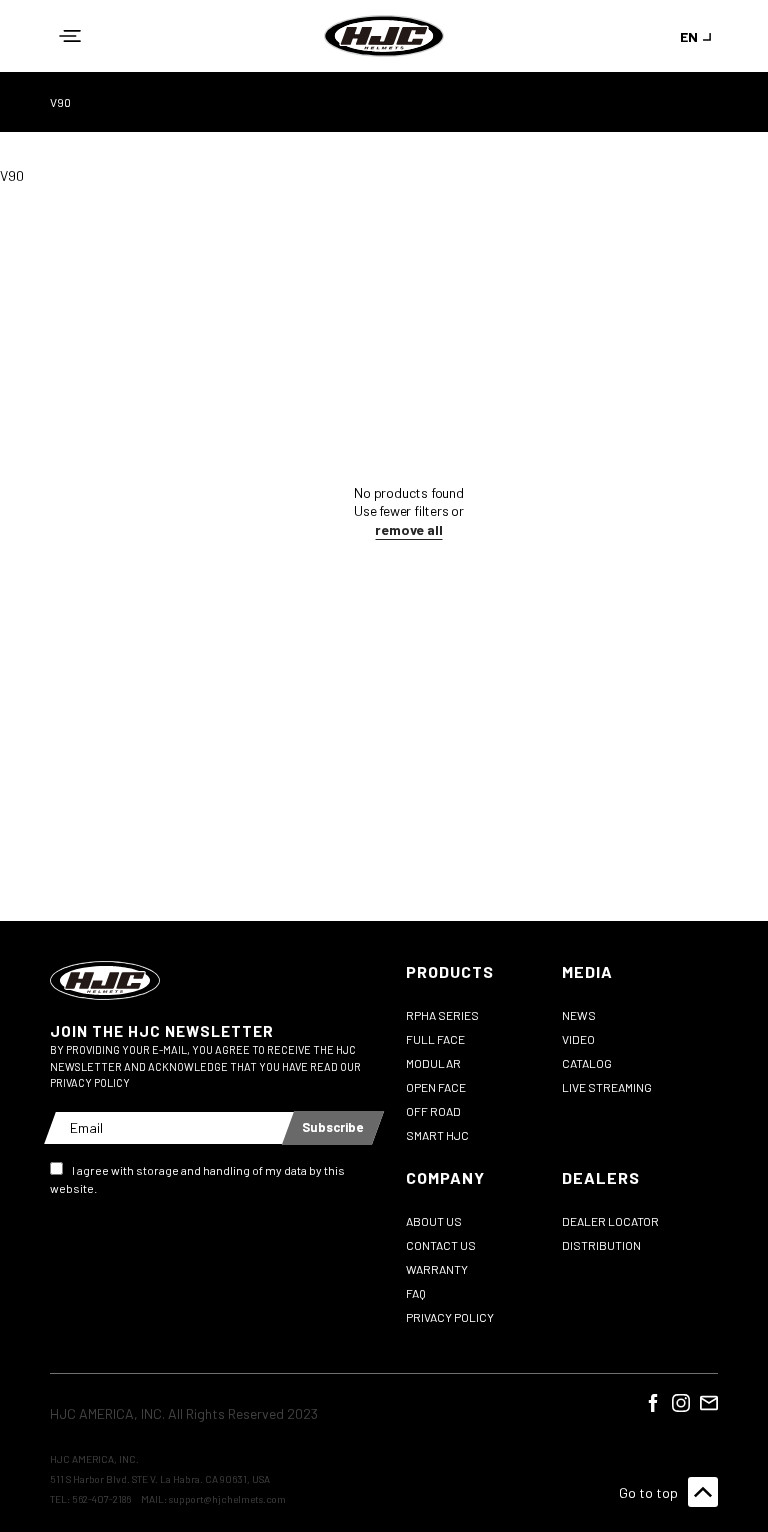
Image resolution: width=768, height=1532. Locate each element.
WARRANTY (437, 1269)
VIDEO (578, 1039)
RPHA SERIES (442, 1015)
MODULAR (433, 1063)
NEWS (579, 1015)
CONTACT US (441, 1245)
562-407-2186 (101, 1499)
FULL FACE (435, 1039)
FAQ (416, 1293)
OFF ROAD (433, 1111)
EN (689, 36)
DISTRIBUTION (601, 1245)
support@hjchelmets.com (227, 1499)
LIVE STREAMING (607, 1087)
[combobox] (699, 36)
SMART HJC (437, 1135)
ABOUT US (434, 1221)
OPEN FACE (436, 1087)
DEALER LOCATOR (610, 1221)
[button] (70, 36)
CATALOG (587, 1063)
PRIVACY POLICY (450, 1317)
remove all (408, 529)
